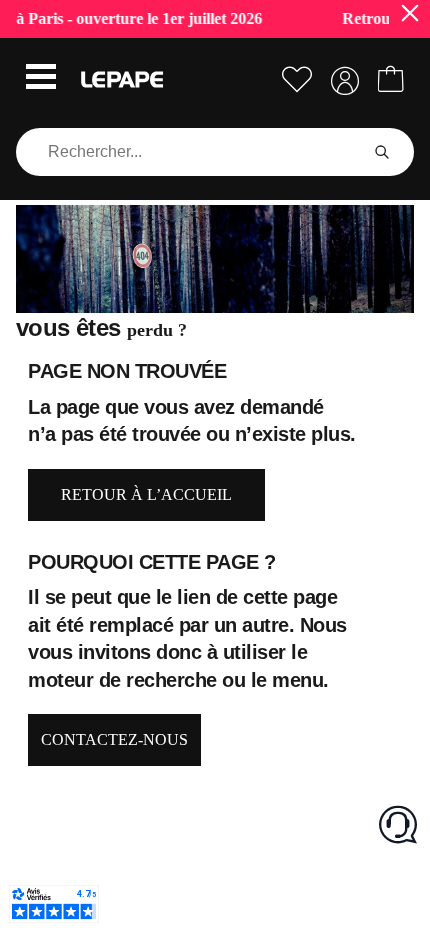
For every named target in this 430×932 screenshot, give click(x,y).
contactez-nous (114, 739)
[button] (41, 79)
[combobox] (191, 152)
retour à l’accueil (146, 494)
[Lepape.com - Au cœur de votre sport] (122, 79)
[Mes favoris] (297, 79)
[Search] (382, 152)
